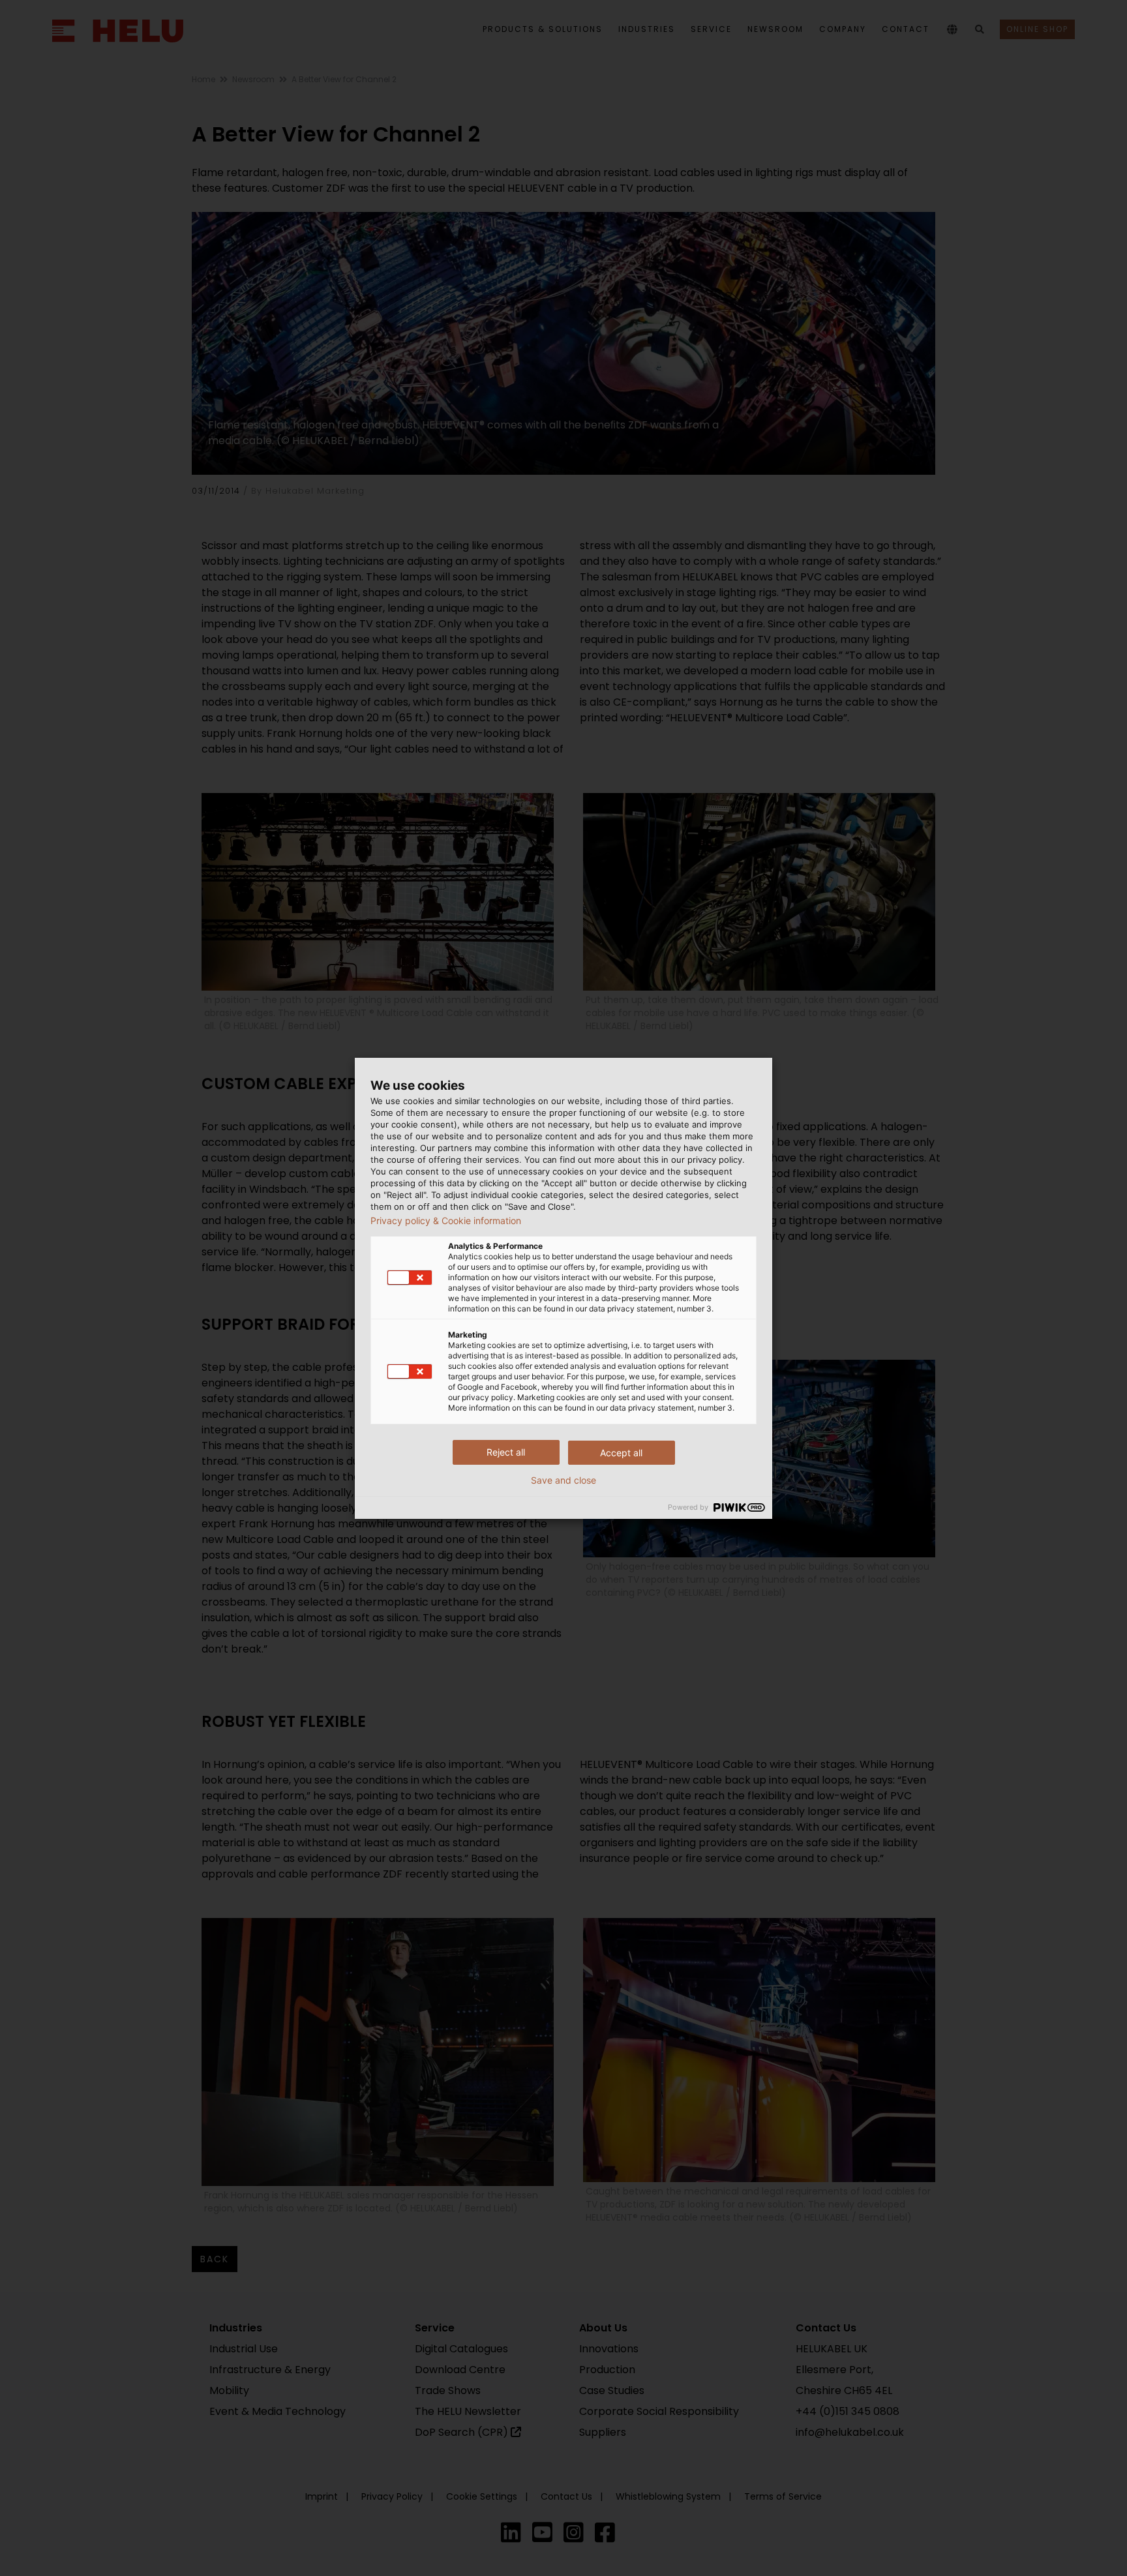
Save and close (563, 1480)
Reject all (506, 1452)
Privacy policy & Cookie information (446, 1221)
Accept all (621, 1453)
